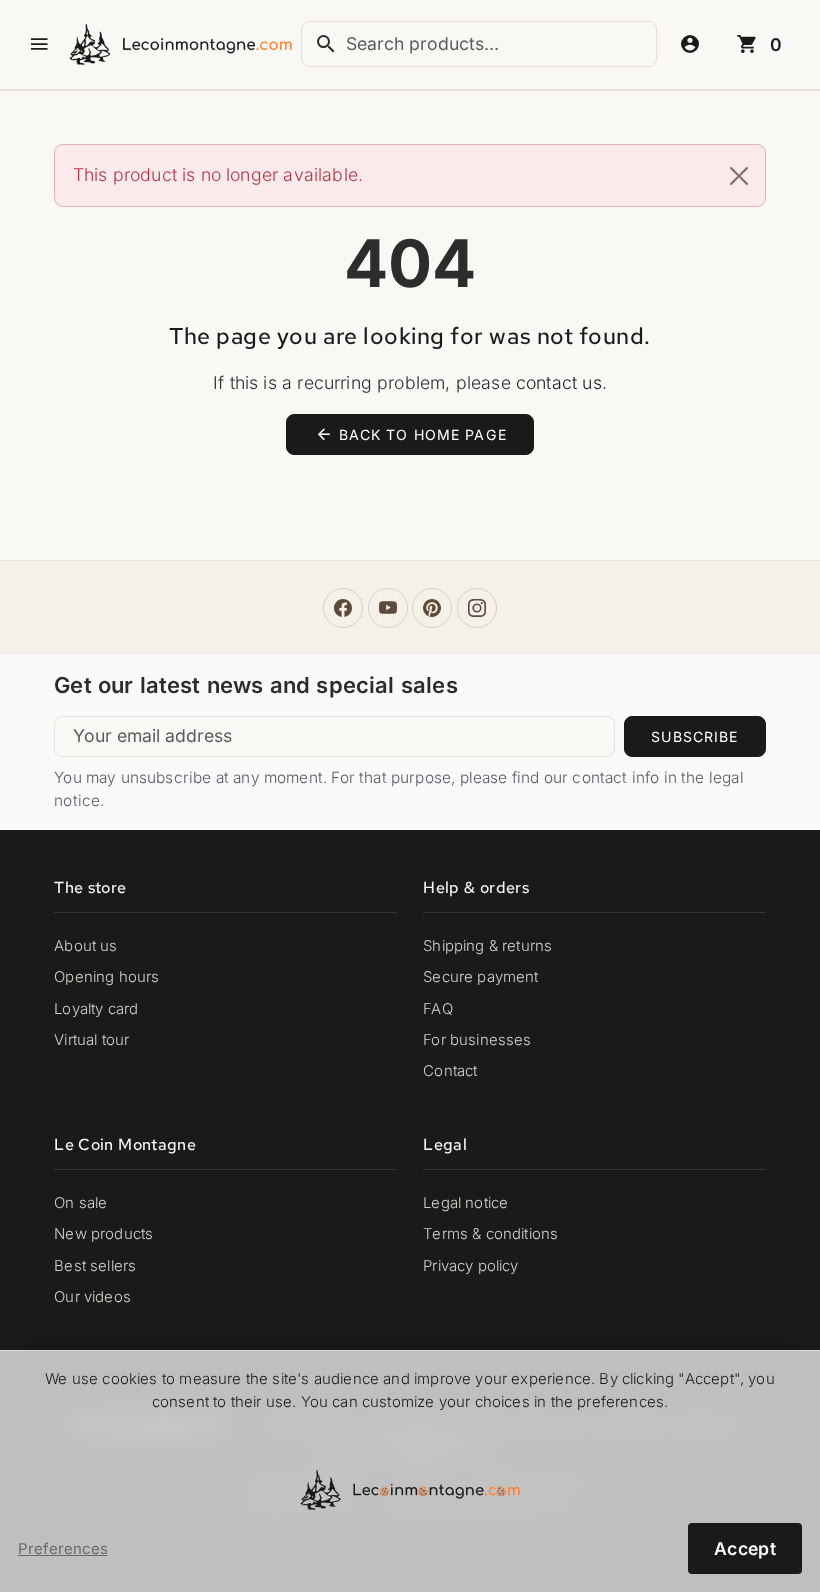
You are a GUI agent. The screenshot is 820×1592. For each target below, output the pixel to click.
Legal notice (465, 1203)
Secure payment (480, 977)
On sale (80, 1203)
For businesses (477, 1040)
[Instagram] (477, 608)
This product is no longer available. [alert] (218, 174)
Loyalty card (96, 1009)
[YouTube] (388, 608)
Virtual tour (91, 1040)
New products (103, 1234)
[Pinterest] (432, 608)
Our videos (92, 1297)
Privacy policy (470, 1266)
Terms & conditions (490, 1234)
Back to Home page (411, 434)
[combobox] (479, 44)
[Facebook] (343, 608)
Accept (745, 1548)
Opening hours (106, 977)
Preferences (63, 1549)
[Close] (738, 176)
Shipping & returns (487, 946)
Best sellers (95, 1266)
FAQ (438, 1009)
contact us (559, 382)
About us (85, 946)
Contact (450, 1071)
